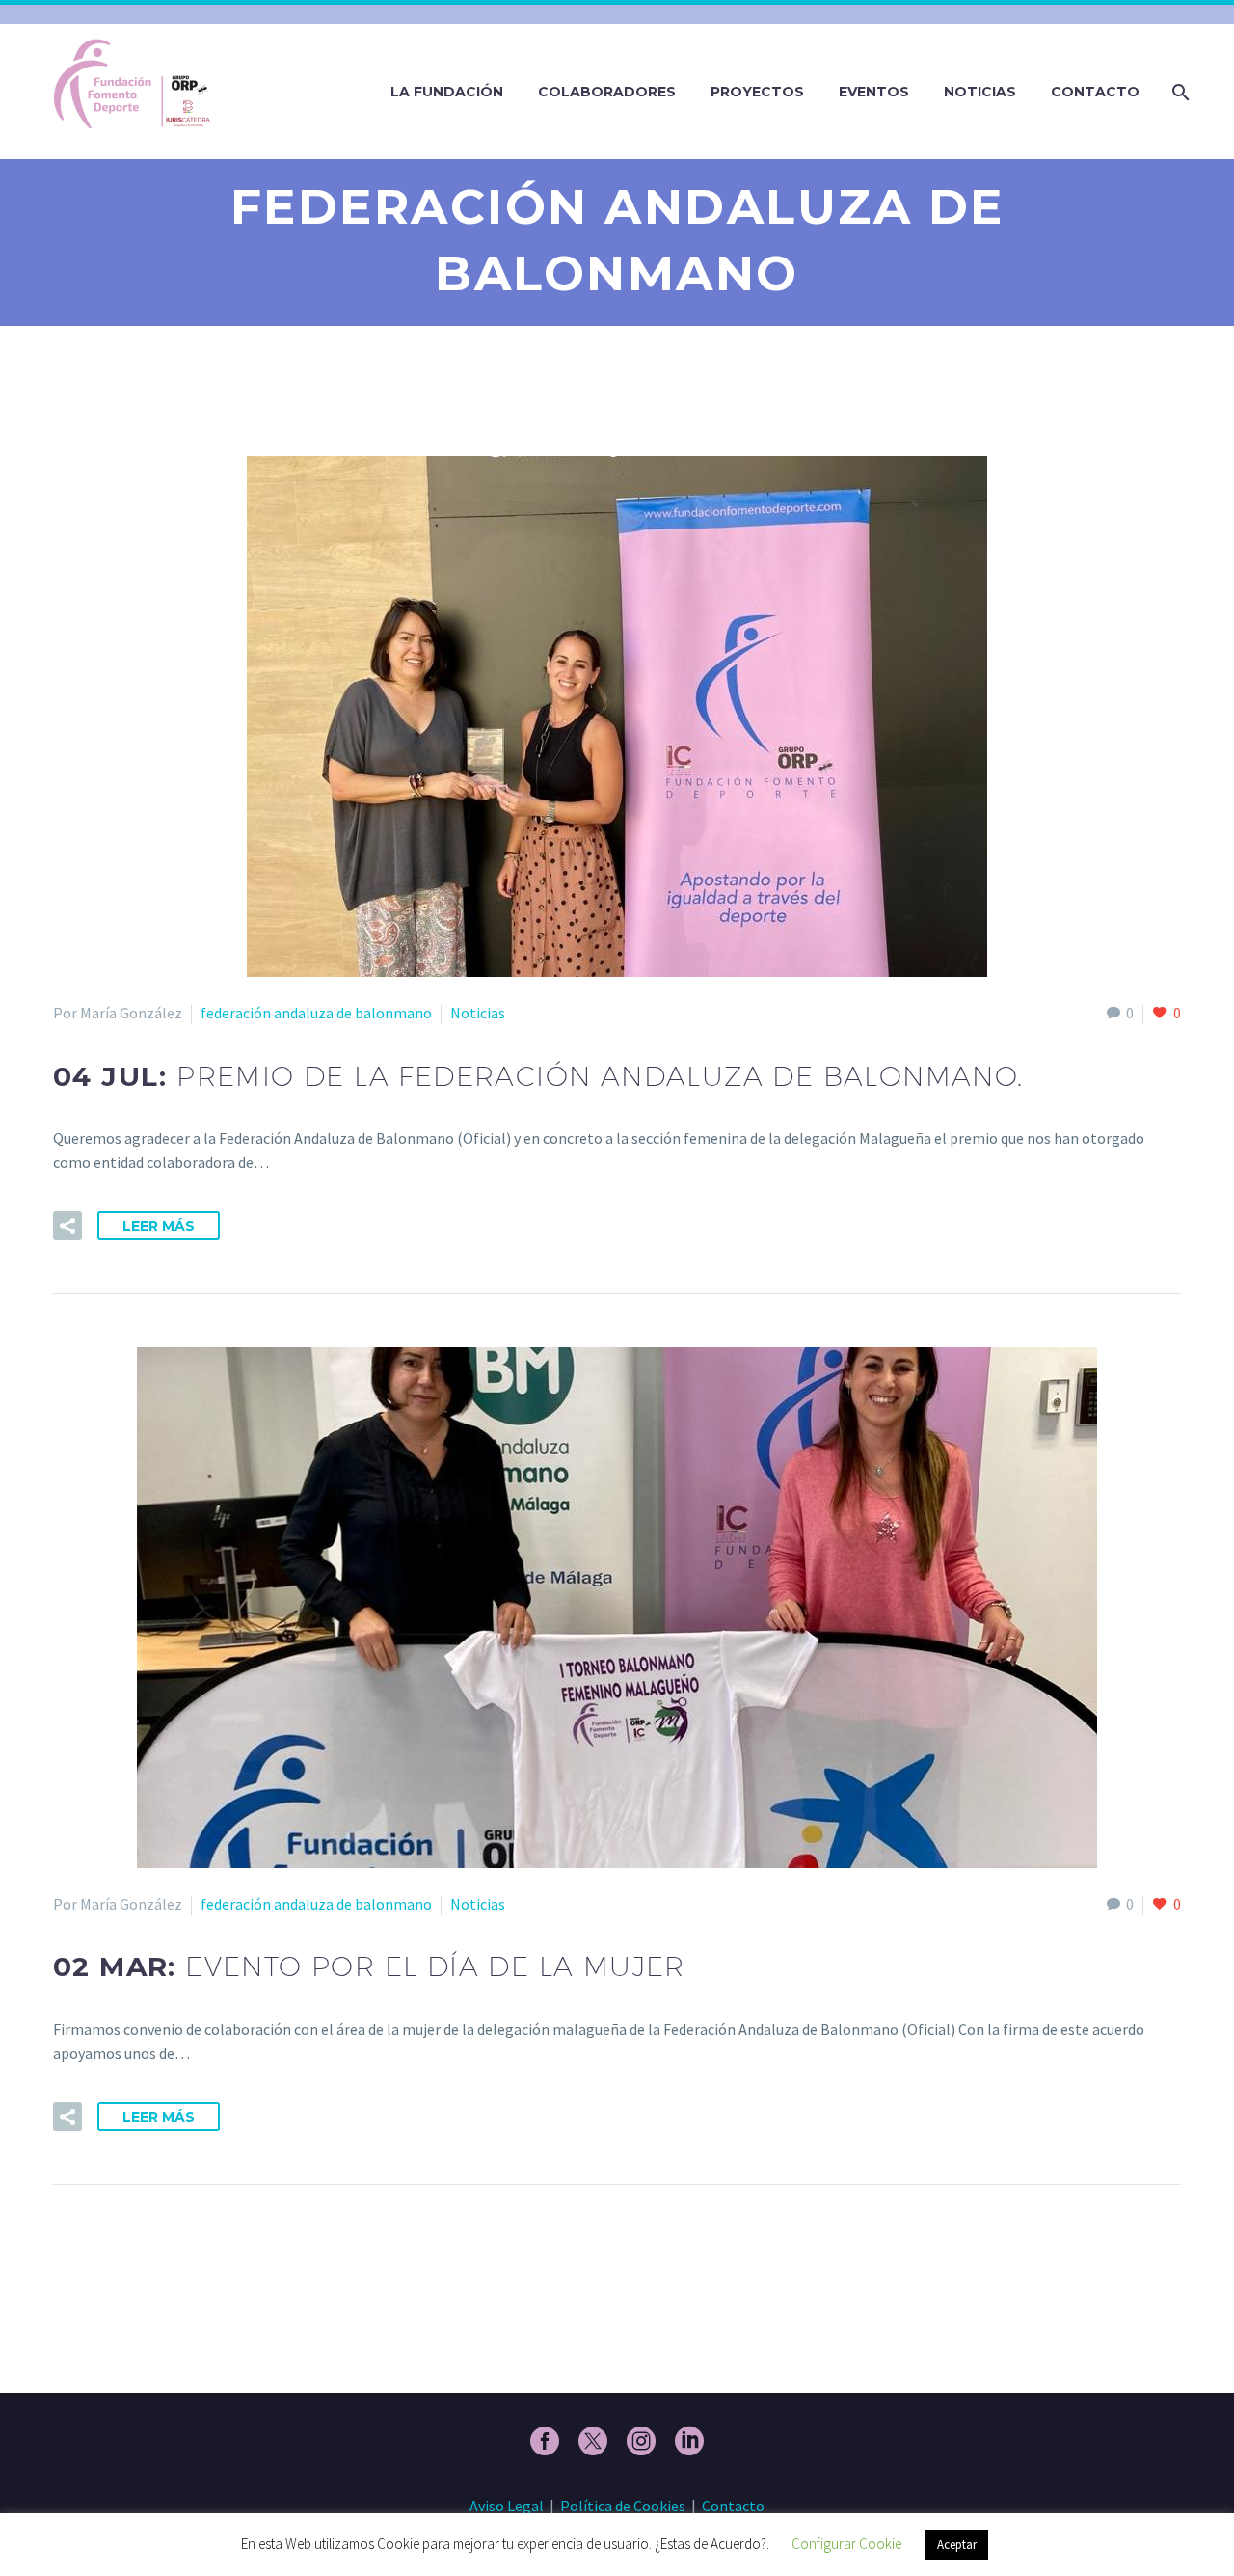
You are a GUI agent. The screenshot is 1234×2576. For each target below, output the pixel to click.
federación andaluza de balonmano (316, 1013)
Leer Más (159, 1226)
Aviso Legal (507, 2506)
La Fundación (447, 92)
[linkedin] (689, 2441)
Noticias (980, 92)
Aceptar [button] (957, 2545)
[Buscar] (1179, 92)
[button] (67, 1226)
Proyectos (757, 92)
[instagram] (641, 2441)
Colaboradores (607, 92)
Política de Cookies (623, 2506)
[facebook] (545, 2441)
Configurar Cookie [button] (846, 2544)
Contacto (1095, 92)
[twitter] (593, 2441)
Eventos (874, 92)
